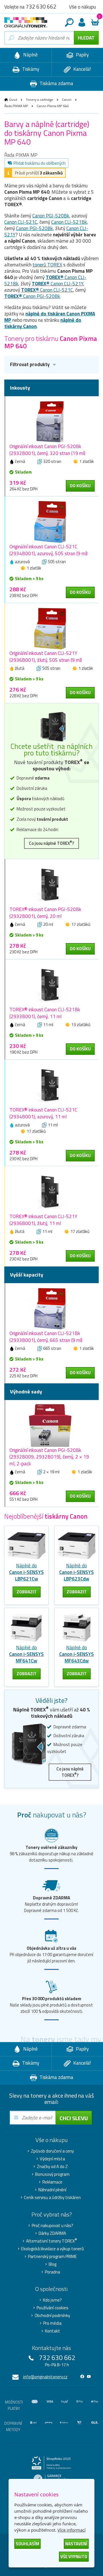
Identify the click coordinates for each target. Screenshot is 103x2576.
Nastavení (76, 2544)
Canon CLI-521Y (58, 284)
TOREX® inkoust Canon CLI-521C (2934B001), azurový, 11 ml (43, 1113)
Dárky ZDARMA (52, 2233)
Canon (67, 100)
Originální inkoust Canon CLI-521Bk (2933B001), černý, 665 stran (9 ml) (46, 1337)
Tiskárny (30, 69)
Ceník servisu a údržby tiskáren (52, 2198)
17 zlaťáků (81, 924)
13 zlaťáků (81, 1025)
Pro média (52, 2323)
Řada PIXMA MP (16, 106)
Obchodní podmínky (52, 2316)
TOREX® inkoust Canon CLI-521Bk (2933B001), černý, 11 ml (45, 1013)
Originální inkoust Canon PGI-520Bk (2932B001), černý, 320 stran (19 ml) (47, 450)
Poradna (53, 2272)
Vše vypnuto (74, 2557)
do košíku (80, 486)
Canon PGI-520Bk (51, 216)
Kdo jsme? (52, 2300)
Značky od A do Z (52, 2167)
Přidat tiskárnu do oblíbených (39, 163)
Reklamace (52, 2182)
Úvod (13, 100)
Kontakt (53, 2331)
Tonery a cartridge (39, 100)
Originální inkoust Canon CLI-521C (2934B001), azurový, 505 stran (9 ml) (48, 550)
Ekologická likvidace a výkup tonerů (53, 2249)
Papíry (82, 55)
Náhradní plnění (52, 2190)
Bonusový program (52, 2174)
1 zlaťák (87, 461)
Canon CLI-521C (21, 222)
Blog (53, 2264)
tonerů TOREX (47, 265)
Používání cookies (53, 2308)
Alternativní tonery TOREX (51, 2241)
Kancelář (82, 69)
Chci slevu (74, 2118)
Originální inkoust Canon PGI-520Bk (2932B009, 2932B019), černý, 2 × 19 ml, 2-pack (49, 1457)
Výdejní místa (52, 2159)
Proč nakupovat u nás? (53, 2226)
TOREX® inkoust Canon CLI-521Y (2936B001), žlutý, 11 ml (43, 1220)
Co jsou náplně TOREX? (51, 843)
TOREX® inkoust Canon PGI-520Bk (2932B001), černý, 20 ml (45, 913)
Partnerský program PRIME (53, 2257)
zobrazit (27, 1592)
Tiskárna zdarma (56, 83)
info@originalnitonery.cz (45, 2377)
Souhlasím (27, 2544)
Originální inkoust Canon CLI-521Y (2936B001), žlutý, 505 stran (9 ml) (46, 657)
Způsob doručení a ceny (52, 2151)
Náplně (30, 55)
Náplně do (26, 1572)
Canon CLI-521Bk (69, 222)
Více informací (72, 2530)
